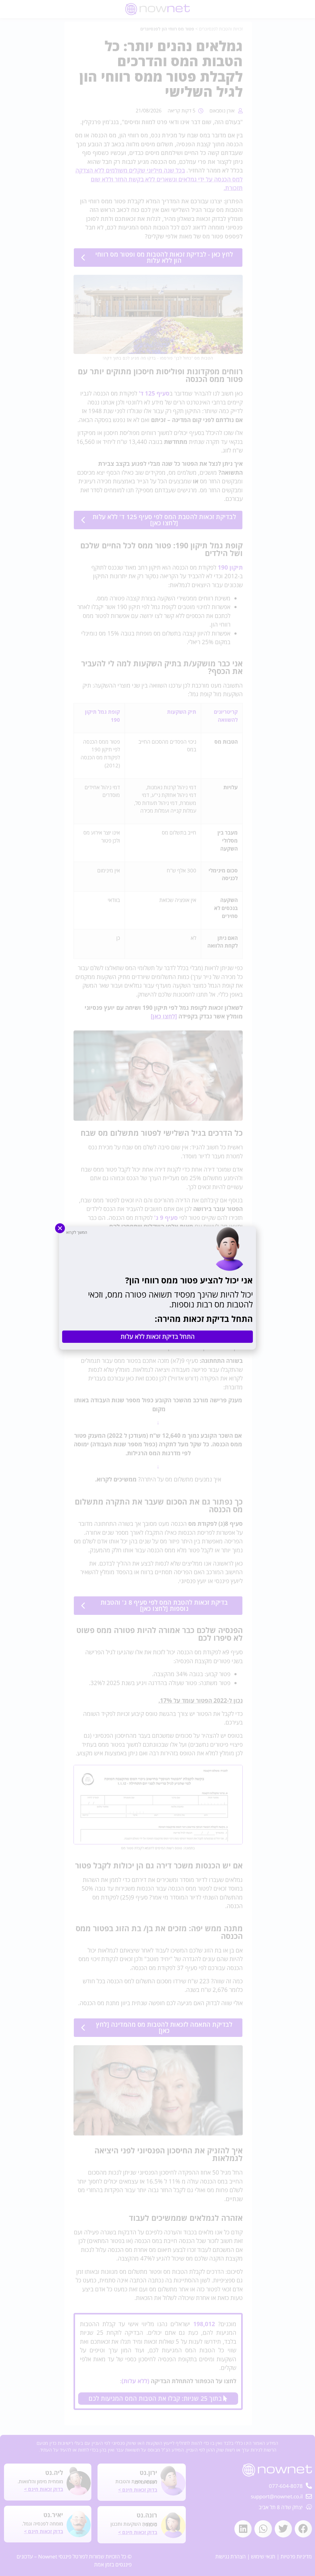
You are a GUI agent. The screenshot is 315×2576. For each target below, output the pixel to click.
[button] (60, 1228)
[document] (157, 1288)
